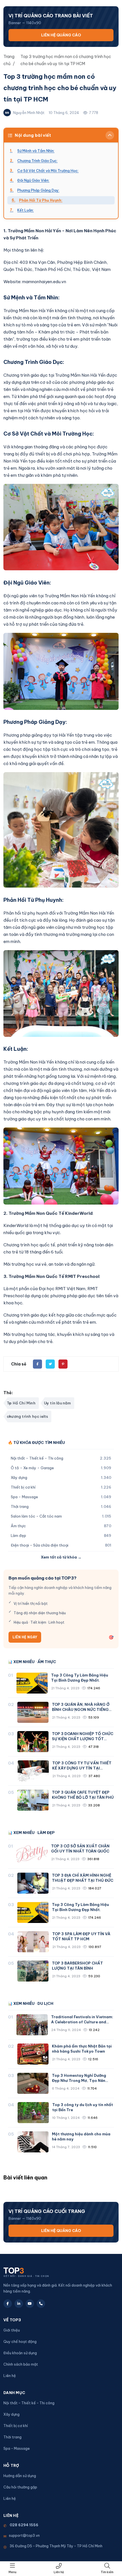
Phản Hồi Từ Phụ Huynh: (41, 200)
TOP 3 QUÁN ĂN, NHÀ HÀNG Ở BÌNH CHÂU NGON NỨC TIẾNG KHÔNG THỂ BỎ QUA (81, 1709)
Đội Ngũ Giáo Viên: (33, 180)
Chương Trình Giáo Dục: (37, 161)
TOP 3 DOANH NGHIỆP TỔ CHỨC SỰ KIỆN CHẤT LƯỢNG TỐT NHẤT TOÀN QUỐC (83, 1739)
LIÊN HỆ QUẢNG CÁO (61, 35)
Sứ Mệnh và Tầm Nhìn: (36, 151)
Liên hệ (59, 2572)
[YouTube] (30, 2304)
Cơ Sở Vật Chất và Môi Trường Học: (48, 171)
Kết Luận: (26, 210)
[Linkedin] (19, 2304)
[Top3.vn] (39, 2271)
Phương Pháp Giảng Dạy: (38, 190)
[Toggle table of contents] (110, 135)
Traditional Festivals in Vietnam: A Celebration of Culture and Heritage (82, 2022)
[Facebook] (8, 2304)
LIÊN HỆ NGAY (25, 1637)
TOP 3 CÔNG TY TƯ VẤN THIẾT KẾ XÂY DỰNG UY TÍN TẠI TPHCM (82, 1768)
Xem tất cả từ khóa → (61, 1557)
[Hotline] (41, 2304)
